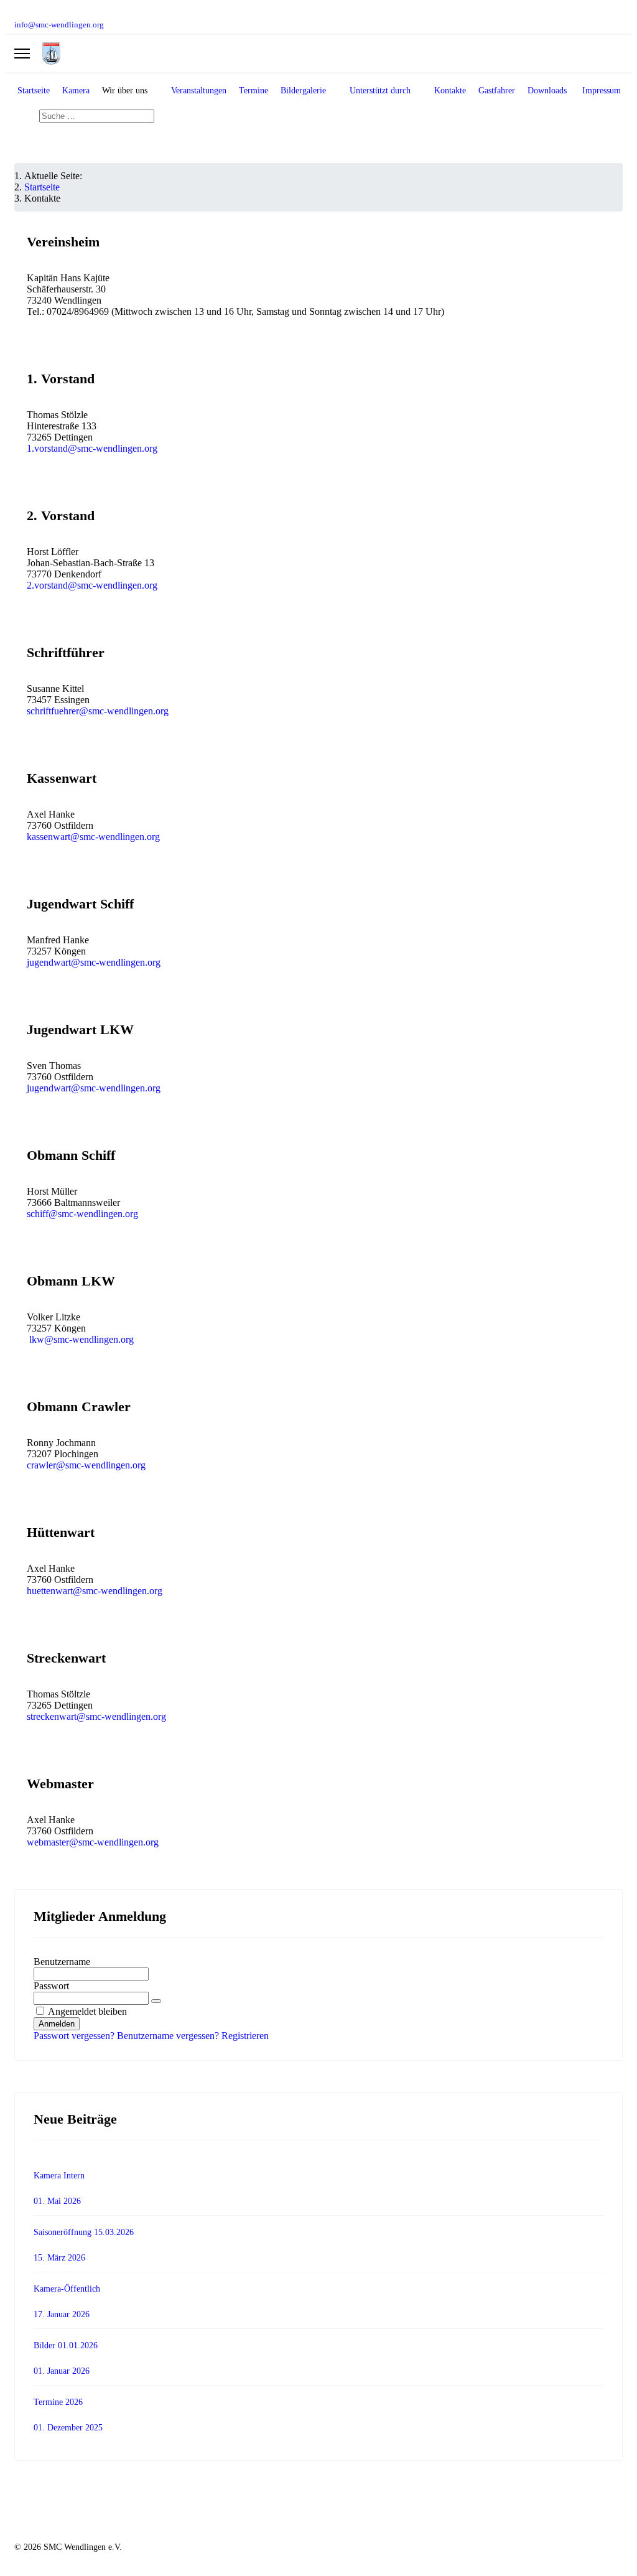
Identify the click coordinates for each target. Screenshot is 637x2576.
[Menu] (22, 54)
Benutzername (62, 1962)
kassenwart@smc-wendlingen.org (93, 837)
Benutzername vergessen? (169, 2036)
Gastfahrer (497, 91)
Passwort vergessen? (75, 2036)
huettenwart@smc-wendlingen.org (95, 1591)
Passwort (51, 1986)
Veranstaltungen (199, 91)
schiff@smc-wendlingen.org (82, 1214)
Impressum (602, 91)
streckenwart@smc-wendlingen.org (96, 1716)
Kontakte (450, 91)
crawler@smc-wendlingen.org (86, 1465)
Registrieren (245, 2036)
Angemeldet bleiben (87, 2011)
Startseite (34, 91)
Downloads (547, 91)
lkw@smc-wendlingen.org (81, 1339)
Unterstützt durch (380, 91)
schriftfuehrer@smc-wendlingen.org (98, 711)
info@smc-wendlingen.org (59, 25)
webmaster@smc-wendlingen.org (93, 1842)
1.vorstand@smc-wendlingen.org (92, 448)
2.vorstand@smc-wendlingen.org (92, 585)
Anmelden (57, 2024)
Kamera (76, 91)
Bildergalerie (303, 91)
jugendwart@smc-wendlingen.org (94, 962)
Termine (253, 91)
